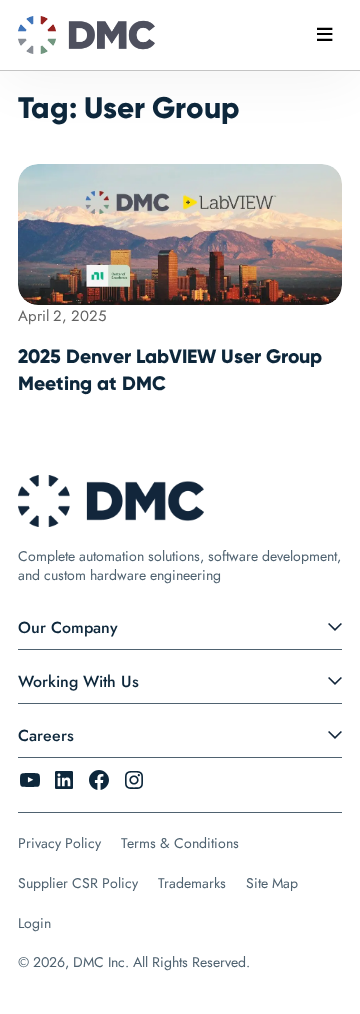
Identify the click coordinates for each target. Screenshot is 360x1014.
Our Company (68, 627)
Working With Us (78, 681)
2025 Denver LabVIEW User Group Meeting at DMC (170, 369)
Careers (46, 735)
